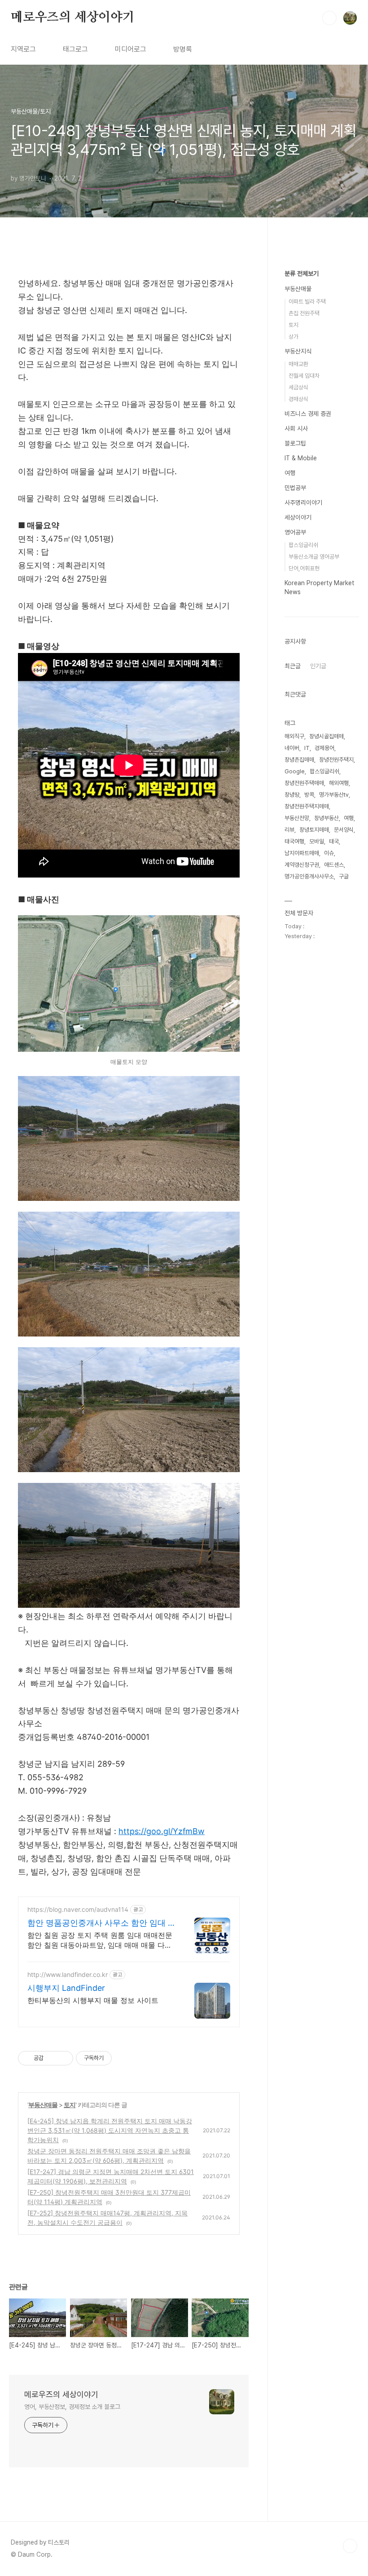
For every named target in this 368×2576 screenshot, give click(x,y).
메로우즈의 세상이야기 (73, 18)
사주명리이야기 (303, 503)
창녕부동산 (326, 818)
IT (307, 748)
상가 (294, 337)
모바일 (317, 841)
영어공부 (295, 532)
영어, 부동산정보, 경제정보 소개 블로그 (72, 2407)
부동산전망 (297, 818)
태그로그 (75, 49)
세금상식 (298, 387)
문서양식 (344, 830)
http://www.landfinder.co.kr (68, 1974)
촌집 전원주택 (304, 313)
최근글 (293, 666)
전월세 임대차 (304, 376)
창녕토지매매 (314, 830)
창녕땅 (292, 795)
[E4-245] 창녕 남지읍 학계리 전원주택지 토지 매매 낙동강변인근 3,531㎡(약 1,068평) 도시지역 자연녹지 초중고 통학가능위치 (110, 2130)
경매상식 (298, 399)
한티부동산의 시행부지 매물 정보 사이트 (93, 2000)
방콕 (309, 795)
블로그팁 (295, 443)
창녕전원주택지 (336, 760)
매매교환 (298, 364)
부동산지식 (298, 351)
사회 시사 (296, 428)
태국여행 (294, 841)
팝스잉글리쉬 (303, 545)
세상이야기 (298, 517)
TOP (350, 2546)
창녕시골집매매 (326, 736)
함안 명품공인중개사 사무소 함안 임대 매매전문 (102, 1923)
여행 (290, 473)
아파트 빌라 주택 (307, 302)
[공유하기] (52, 2058)
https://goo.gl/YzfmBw (162, 1831)
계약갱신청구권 (302, 865)
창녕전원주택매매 (304, 783)
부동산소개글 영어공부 (314, 557)
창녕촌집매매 (299, 760)
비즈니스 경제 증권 (308, 414)
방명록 (183, 49)
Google (295, 771)
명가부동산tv (334, 795)
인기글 (318, 666)
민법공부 (295, 488)
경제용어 (324, 748)
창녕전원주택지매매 (307, 806)
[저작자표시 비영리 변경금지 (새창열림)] (124, 2058)
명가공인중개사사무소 (309, 876)
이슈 (329, 853)
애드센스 (334, 865)
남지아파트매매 (302, 853)
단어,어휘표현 (304, 568)
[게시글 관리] (63, 2058)
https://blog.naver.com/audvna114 (78, 1909)
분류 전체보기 (302, 273)
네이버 (292, 748)
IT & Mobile (301, 458)
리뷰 (289, 830)
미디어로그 (131, 49)
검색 (329, 18)
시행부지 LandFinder (66, 1988)
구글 (344, 876)
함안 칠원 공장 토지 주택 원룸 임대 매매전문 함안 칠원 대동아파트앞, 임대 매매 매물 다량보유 (100, 1940)
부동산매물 (43, 2105)
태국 (334, 841)
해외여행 (339, 783)
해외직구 (294, 736)
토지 (70, 2105)
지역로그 (23, 49)
